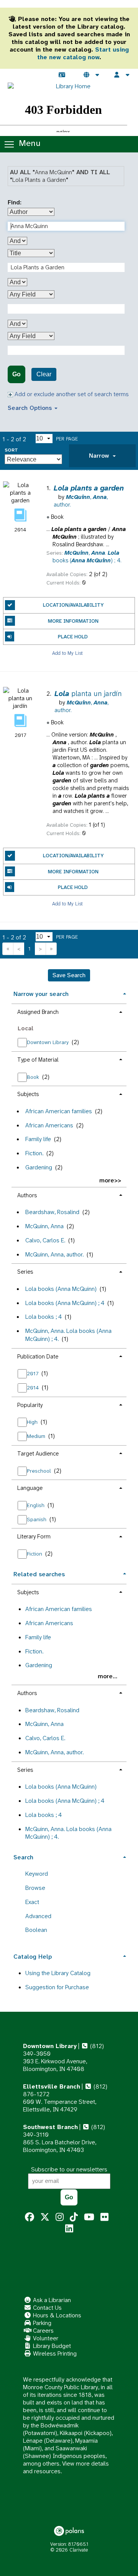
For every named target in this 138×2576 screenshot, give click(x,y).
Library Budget (51, 2346)
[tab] (102, 456)
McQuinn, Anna (44, 1226)
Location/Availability (73, 605)
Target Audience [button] (38, 1454)
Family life (38, 1139)
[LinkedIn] (69, 2229)
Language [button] (30, 1488)
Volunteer (45, 2338)
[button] (102, 456)
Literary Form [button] (34, 1537)
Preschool (40, 1471)
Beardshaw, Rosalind (52, 1212)
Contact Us (47, 2308)
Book (34, 1077)
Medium (37, 1436)
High (33, 1422)
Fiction (35, 1554)
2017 (33, 1373)
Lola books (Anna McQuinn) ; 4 (65, 1303)
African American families (59, 1111)
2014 (34, 1388)
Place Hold (73, 637)
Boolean (36, 1930)
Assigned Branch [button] (38, 1012)
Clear (44, 374)
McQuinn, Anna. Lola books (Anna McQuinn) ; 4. (68, 1335)
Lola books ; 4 (44, 1317)
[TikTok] (74, 2217)
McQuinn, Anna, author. (54, 1254)
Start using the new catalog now (83, 53)
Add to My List (67, 653)
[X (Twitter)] (45, 2217)
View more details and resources (66, 2467)
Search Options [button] (31, 408)
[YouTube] (89, 2217)
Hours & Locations (56, 2315)
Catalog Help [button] (33, 1957)
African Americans (49, 1125)
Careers (43, 2331)
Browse (35, 1888)
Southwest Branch (50, 2127)
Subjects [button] (28, 1094)
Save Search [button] (69, 975)
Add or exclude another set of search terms (71, 394)
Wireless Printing (54, 2353)
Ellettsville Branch (52, 2086)
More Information (73, 621)
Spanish (37, 1519)
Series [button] (25, 1272)
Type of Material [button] (38, 1060)
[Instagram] (60, 2217)
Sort (11, 450)
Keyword (37, 1874)
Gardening (39, 1167)
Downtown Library (48, 1042)
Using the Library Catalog (58, 1973)
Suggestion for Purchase (57, 1987)
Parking (41, 2323)
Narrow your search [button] (41, 994)
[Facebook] (30, 2217)
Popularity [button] (30, 1405)
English (36, 1505)
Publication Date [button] (38, 1357)
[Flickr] (104, 2217)
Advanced (38, 1916)
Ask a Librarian (51, 2300)
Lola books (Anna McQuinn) (61, 1289)
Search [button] (23, 1857)
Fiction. (34, 1153)
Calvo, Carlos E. (45, 1240)
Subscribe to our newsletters (69, 2169)
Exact (32, 1902)
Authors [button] (27, 1195)
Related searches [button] (39, 1574)
